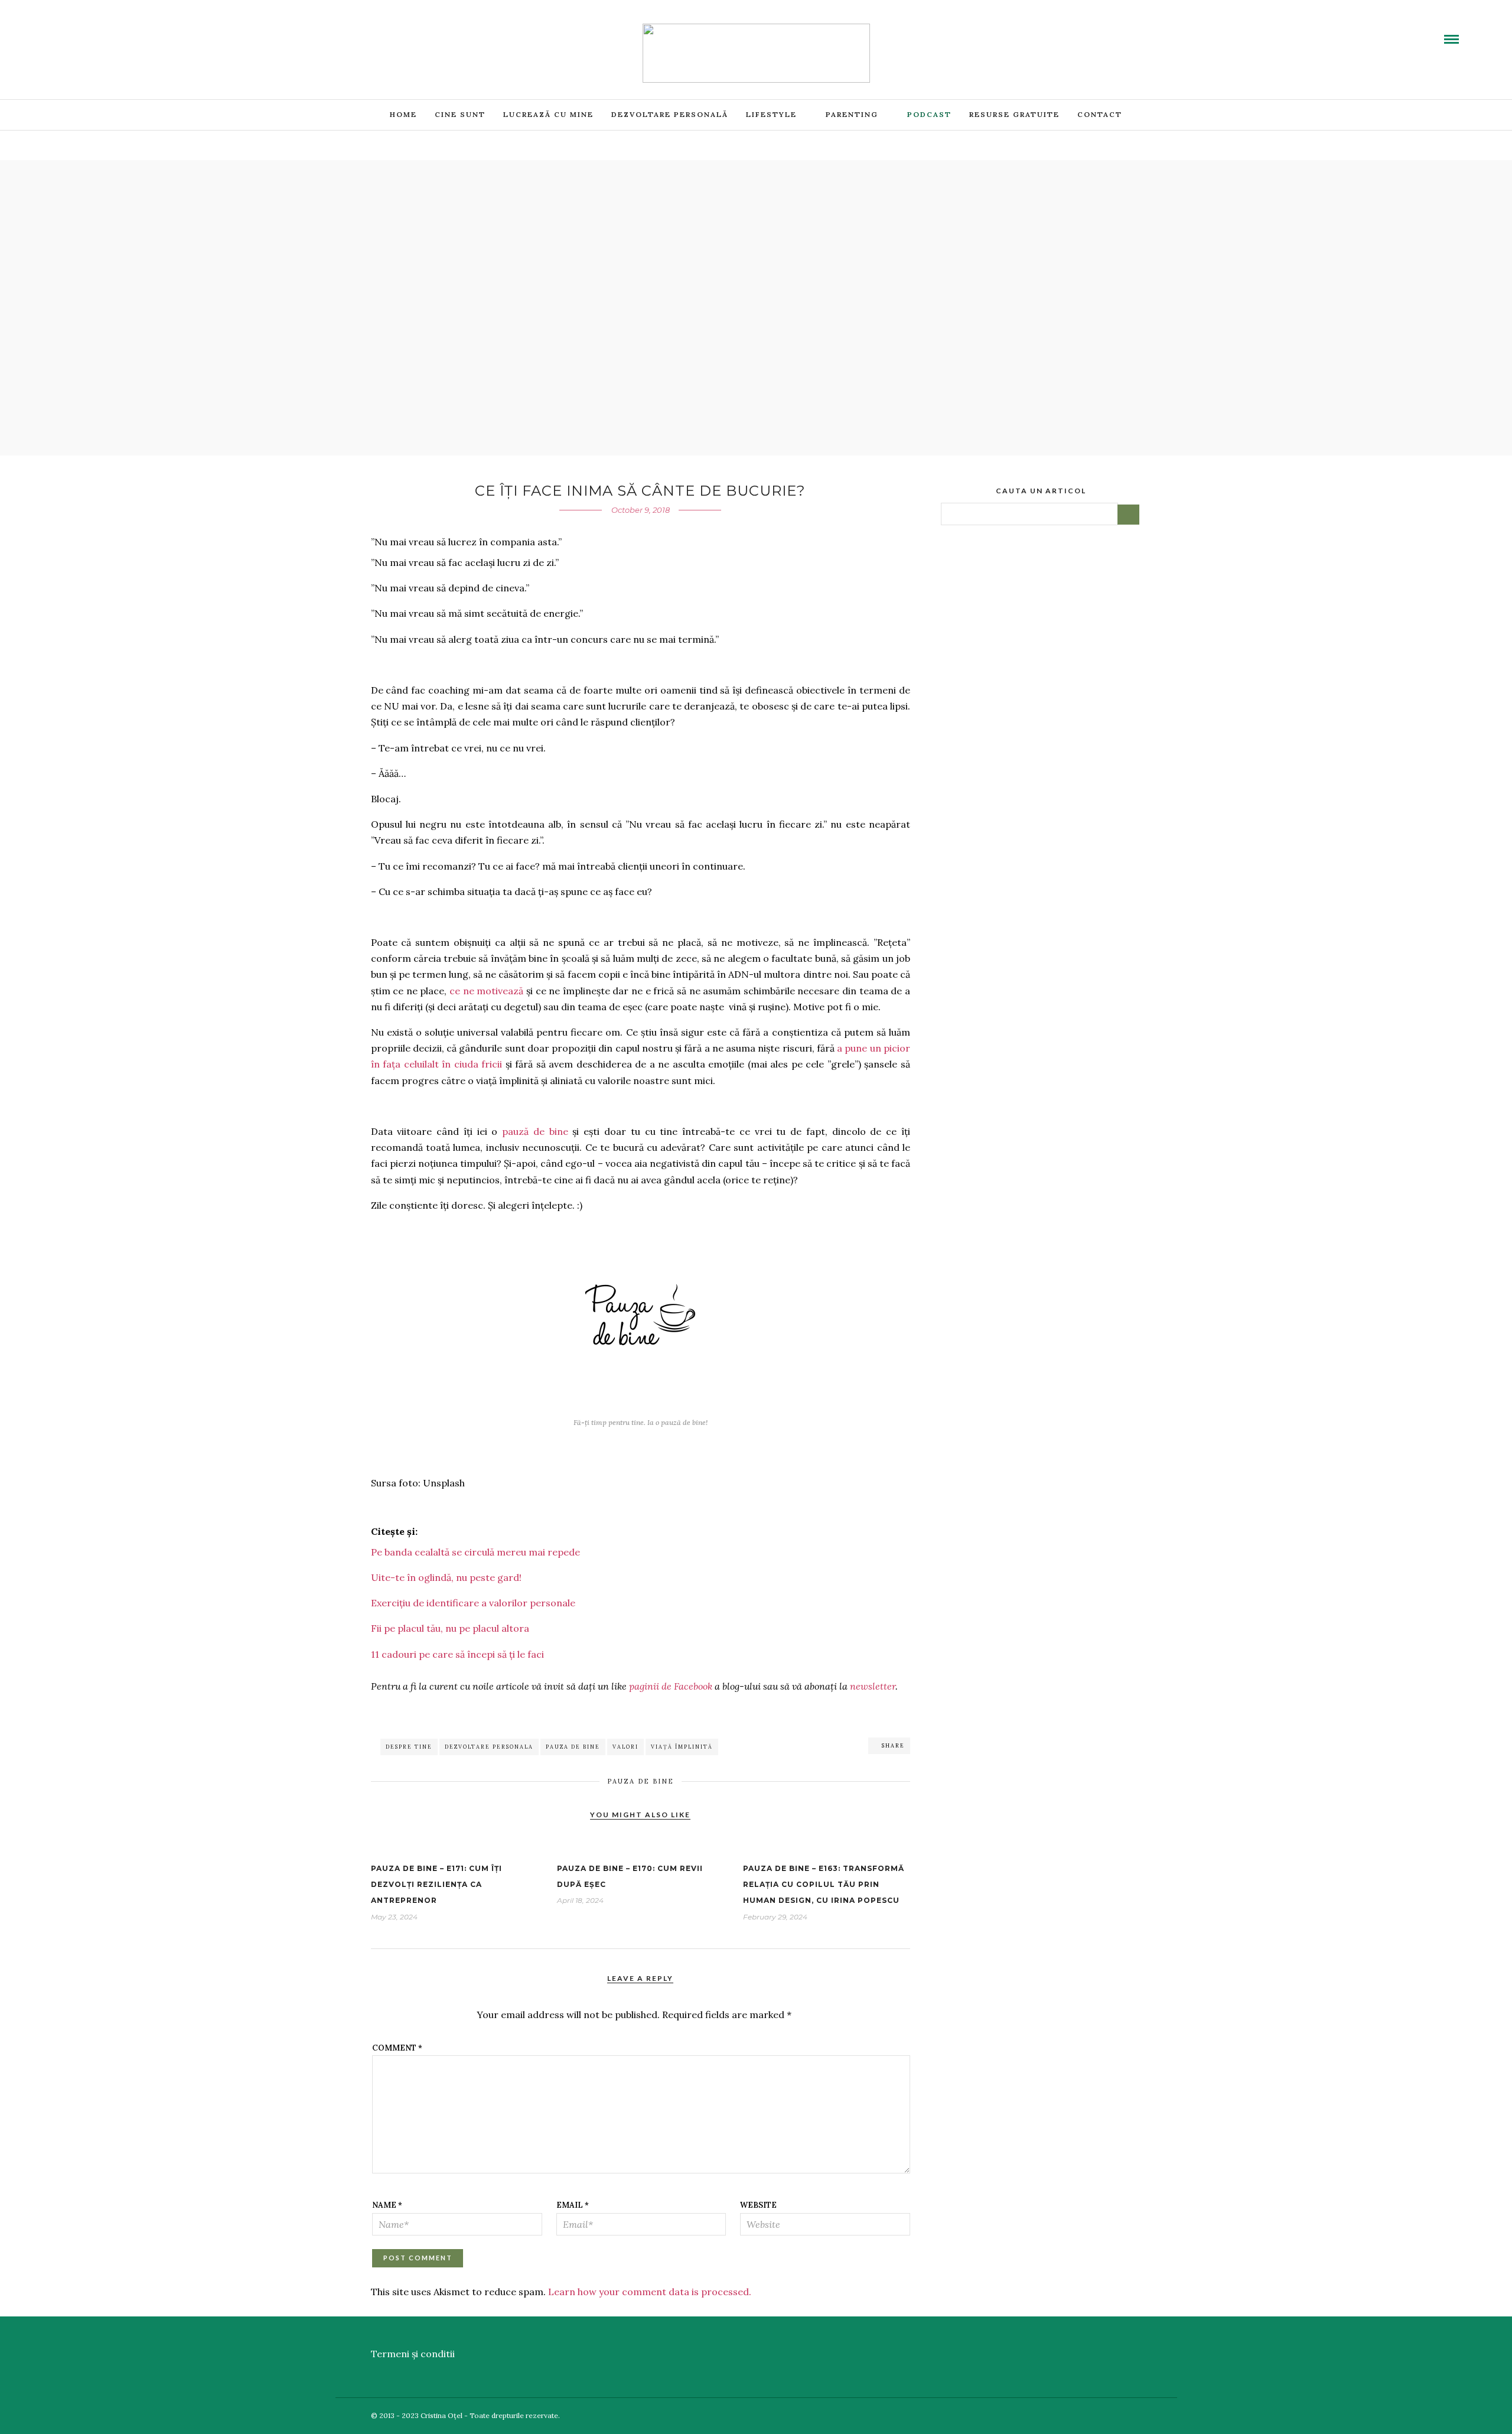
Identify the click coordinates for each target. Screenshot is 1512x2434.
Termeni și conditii (413, 2354)
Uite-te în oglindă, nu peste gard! (446, 1577)
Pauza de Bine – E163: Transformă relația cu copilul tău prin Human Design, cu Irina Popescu (824, 1884)
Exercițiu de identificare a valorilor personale (473, 1603)
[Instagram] (128, 31)
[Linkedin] (100, 31)
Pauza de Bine (641, 1781)
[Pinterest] (114, 31)
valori (625, 1747)
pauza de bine (573, 1747)
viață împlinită (682, 1747)
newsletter (873, 1686)
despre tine (409, 1747)
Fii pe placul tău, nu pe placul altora (450, 1628)
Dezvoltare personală (670, 114)
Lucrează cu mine (548, 114)
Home (403, 114)
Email (573, 2205)
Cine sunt (460, 114)
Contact (1100, 114)
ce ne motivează (486, 991)
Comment (397, 2048)
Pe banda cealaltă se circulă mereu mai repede (475, 1552)
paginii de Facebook (671, 1686)
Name (387, 2205)
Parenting (852, 114)
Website (758, 2205)
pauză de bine (535, 1131)
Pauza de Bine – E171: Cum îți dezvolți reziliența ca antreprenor (436, 1884)
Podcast (929, 114)
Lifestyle (771, 114)
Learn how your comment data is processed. (650, 2292)
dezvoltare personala (489, 1747)
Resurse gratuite (1014, 114)
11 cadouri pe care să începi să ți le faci (457, 1654)
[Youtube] (86, 31)
